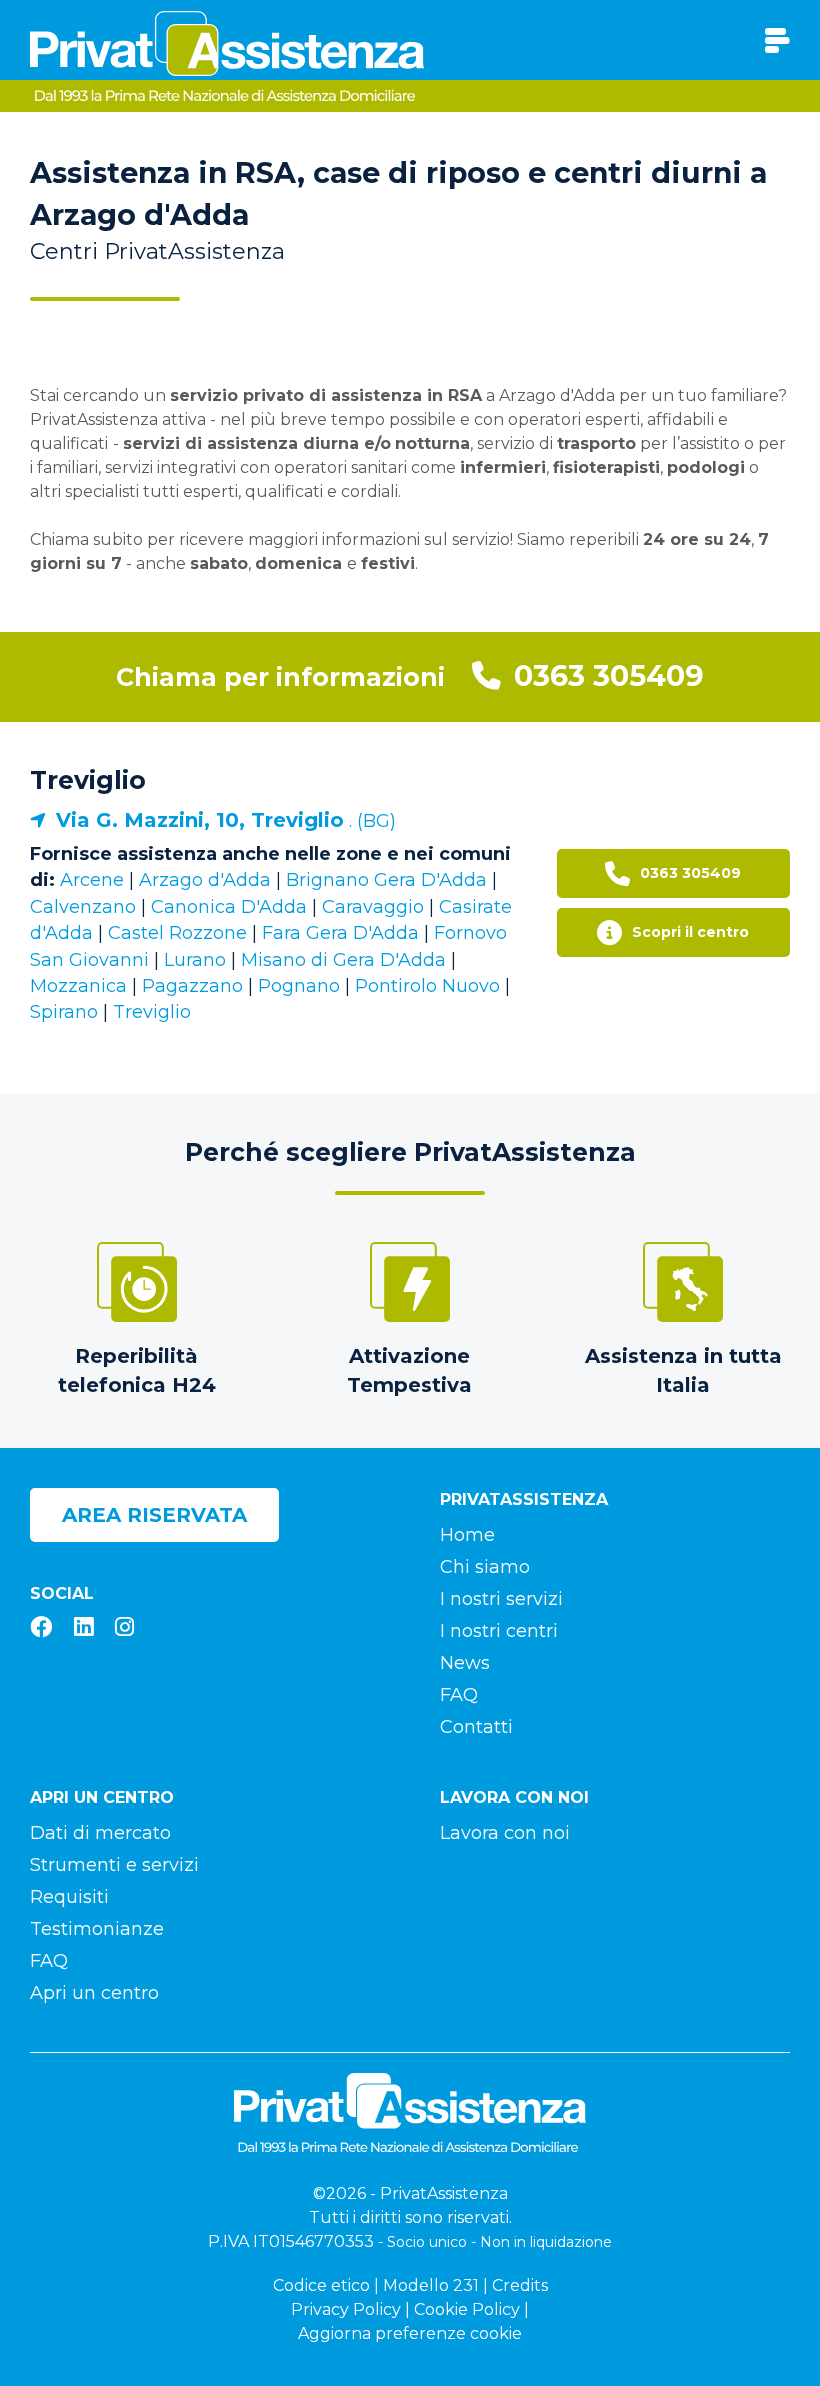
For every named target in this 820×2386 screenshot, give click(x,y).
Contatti (476, 1727)
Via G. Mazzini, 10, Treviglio (200, 820)
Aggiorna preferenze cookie (410, 2333)
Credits (520, 2285)
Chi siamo (485, 1567)
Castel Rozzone (177, 933)
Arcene (92, 880)
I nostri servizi (501, 1599)
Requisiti (69, 1897)
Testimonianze (97, 1929)
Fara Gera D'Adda (340, 933)
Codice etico (321, 2285)
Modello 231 (431, 2285)
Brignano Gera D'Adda (386, 880)
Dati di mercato (100, 1833)
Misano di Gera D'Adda (343, 960)
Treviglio (88, 780)
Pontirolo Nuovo (427, 986)
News (465, 1663)
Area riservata (154, 1515)
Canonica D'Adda (229, 907)
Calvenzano (83, 907)
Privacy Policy (346, 2309)
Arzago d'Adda (205, 880)
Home (467, 1535)
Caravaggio (373, 907)
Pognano (299, 986)
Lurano (195, 960)
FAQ (459, 1695)
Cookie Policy (467, 2309)
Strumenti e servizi (114, 1865)
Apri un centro (94, 1993)
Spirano (64, 1012)
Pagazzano (192, 986)
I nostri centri (499, 1631)
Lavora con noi (505, 1833)
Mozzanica (78, 986)
